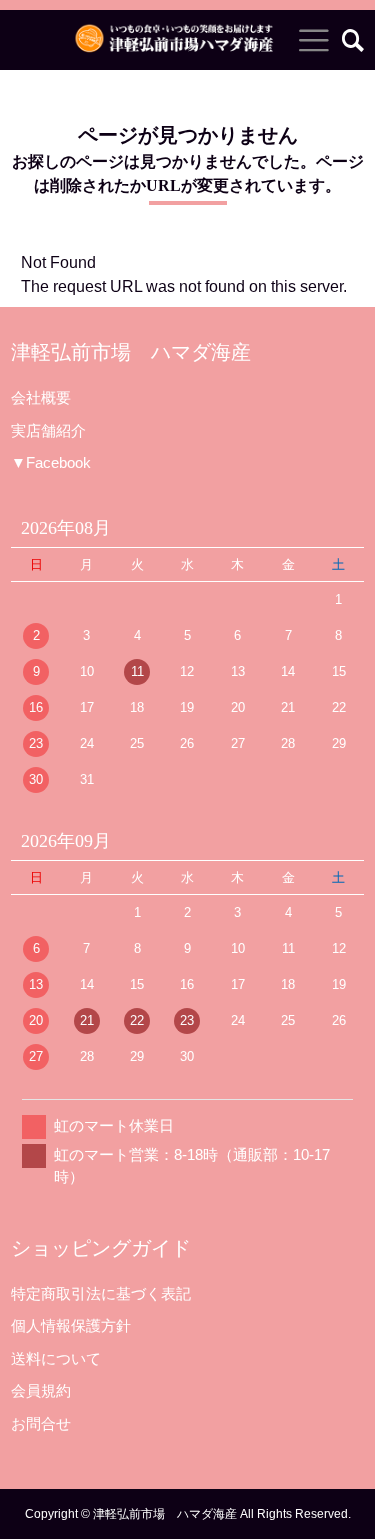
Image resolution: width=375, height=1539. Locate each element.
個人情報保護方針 (71, 1325)
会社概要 (41, 397)
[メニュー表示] (314, 40)
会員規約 (41, 1390)
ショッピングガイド (101, 1248)
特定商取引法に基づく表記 (101, 1293)
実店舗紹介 (48, 430)
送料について (56, 1358)
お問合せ (41, 1423)
